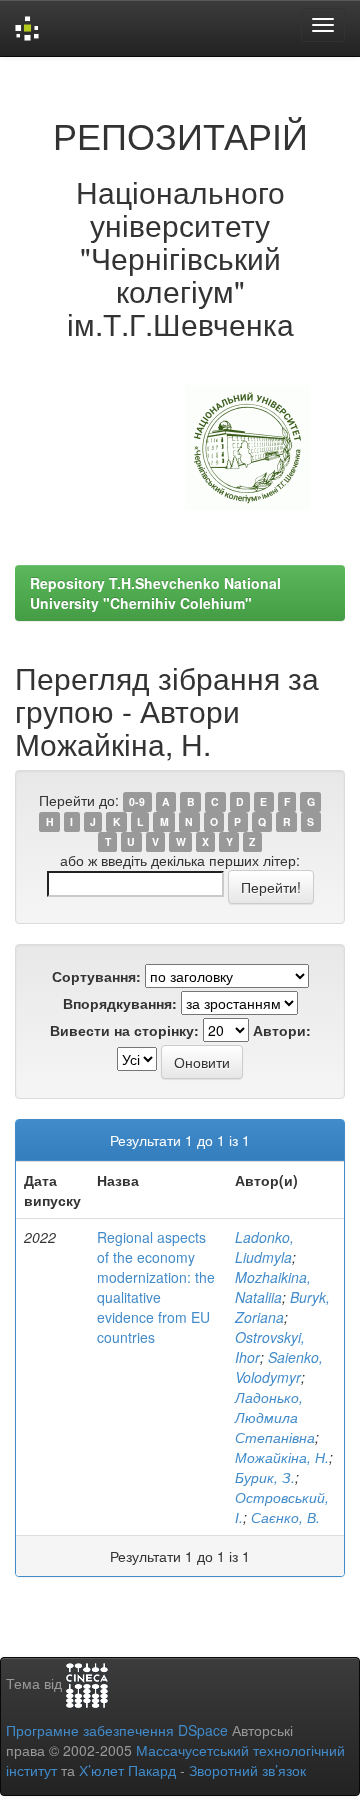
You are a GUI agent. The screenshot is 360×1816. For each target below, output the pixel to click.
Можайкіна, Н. (282, 1457)
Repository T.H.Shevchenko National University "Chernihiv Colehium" (155, 593)
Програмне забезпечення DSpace (117, 1730)
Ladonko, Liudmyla (264, 1247)
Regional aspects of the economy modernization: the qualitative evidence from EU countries (156, 1287)
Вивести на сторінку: (124, 1030)
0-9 (137, 801)
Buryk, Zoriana (282, 1307)
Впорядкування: (120, 1003)
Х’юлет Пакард (127, 1770)
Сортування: (96, 976)
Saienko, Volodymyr (279, 1367)
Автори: (282, 1030)
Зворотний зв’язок (247, 1770)
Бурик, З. (265, 1477)
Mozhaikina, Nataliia (273, 1287)
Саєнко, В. (285, 1517)
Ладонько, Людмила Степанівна (275, 1417)
